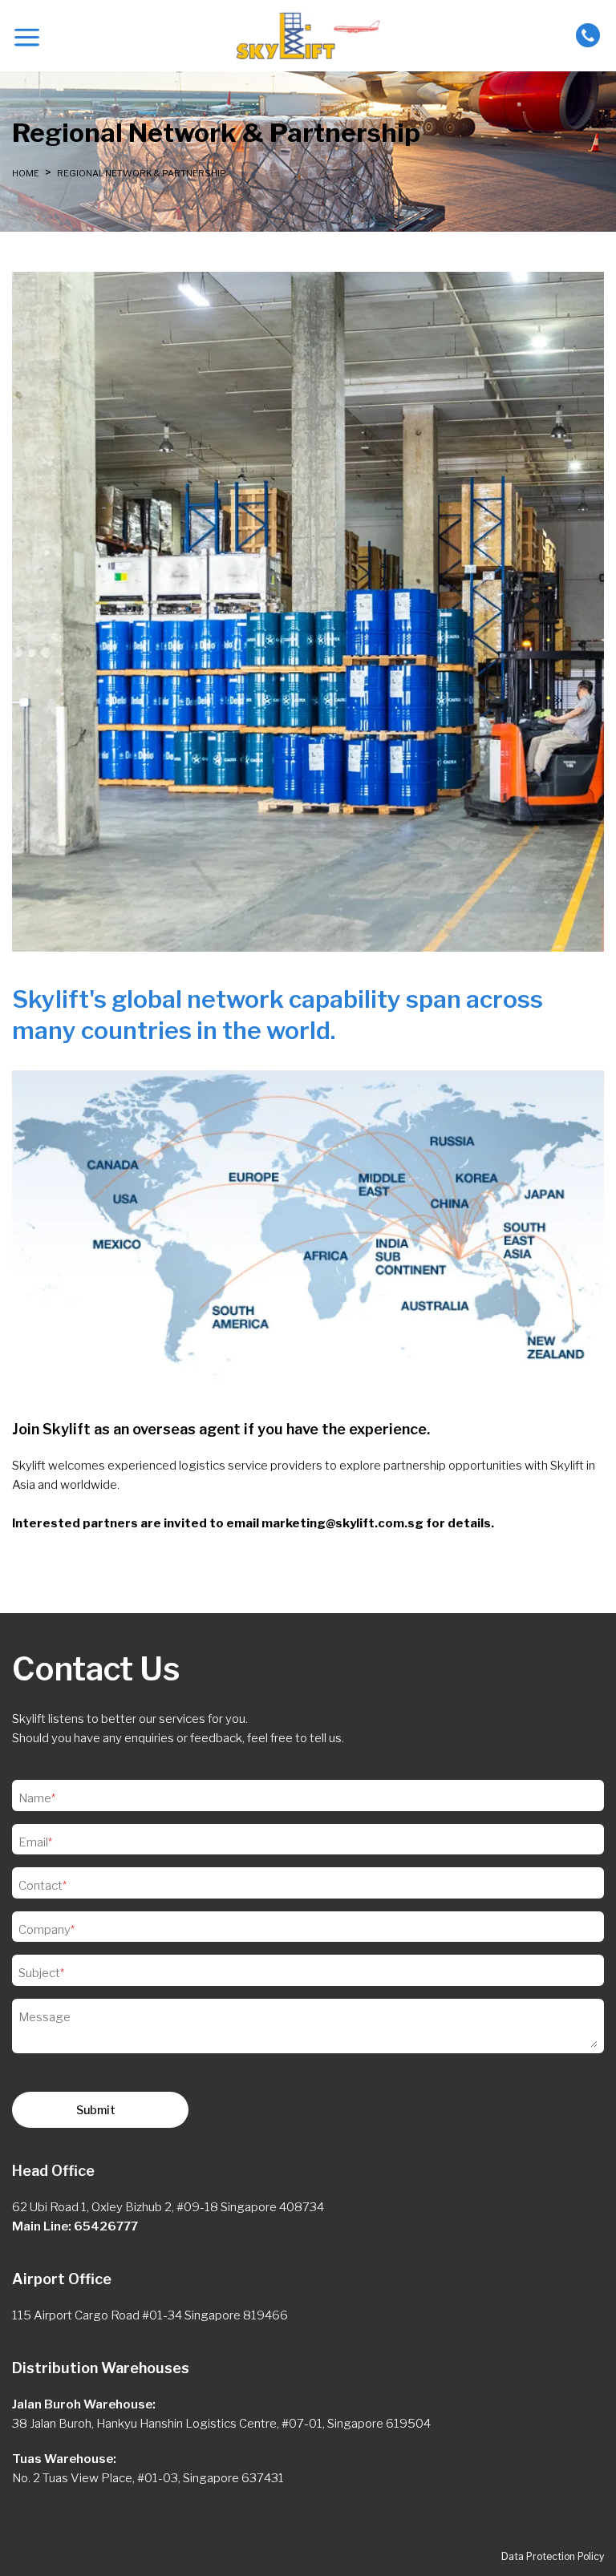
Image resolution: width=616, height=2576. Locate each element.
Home (26, 173)
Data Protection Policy (553, 2556)
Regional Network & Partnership (141, 173)
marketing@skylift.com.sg (342, 1523)
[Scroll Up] (28, 2548)
